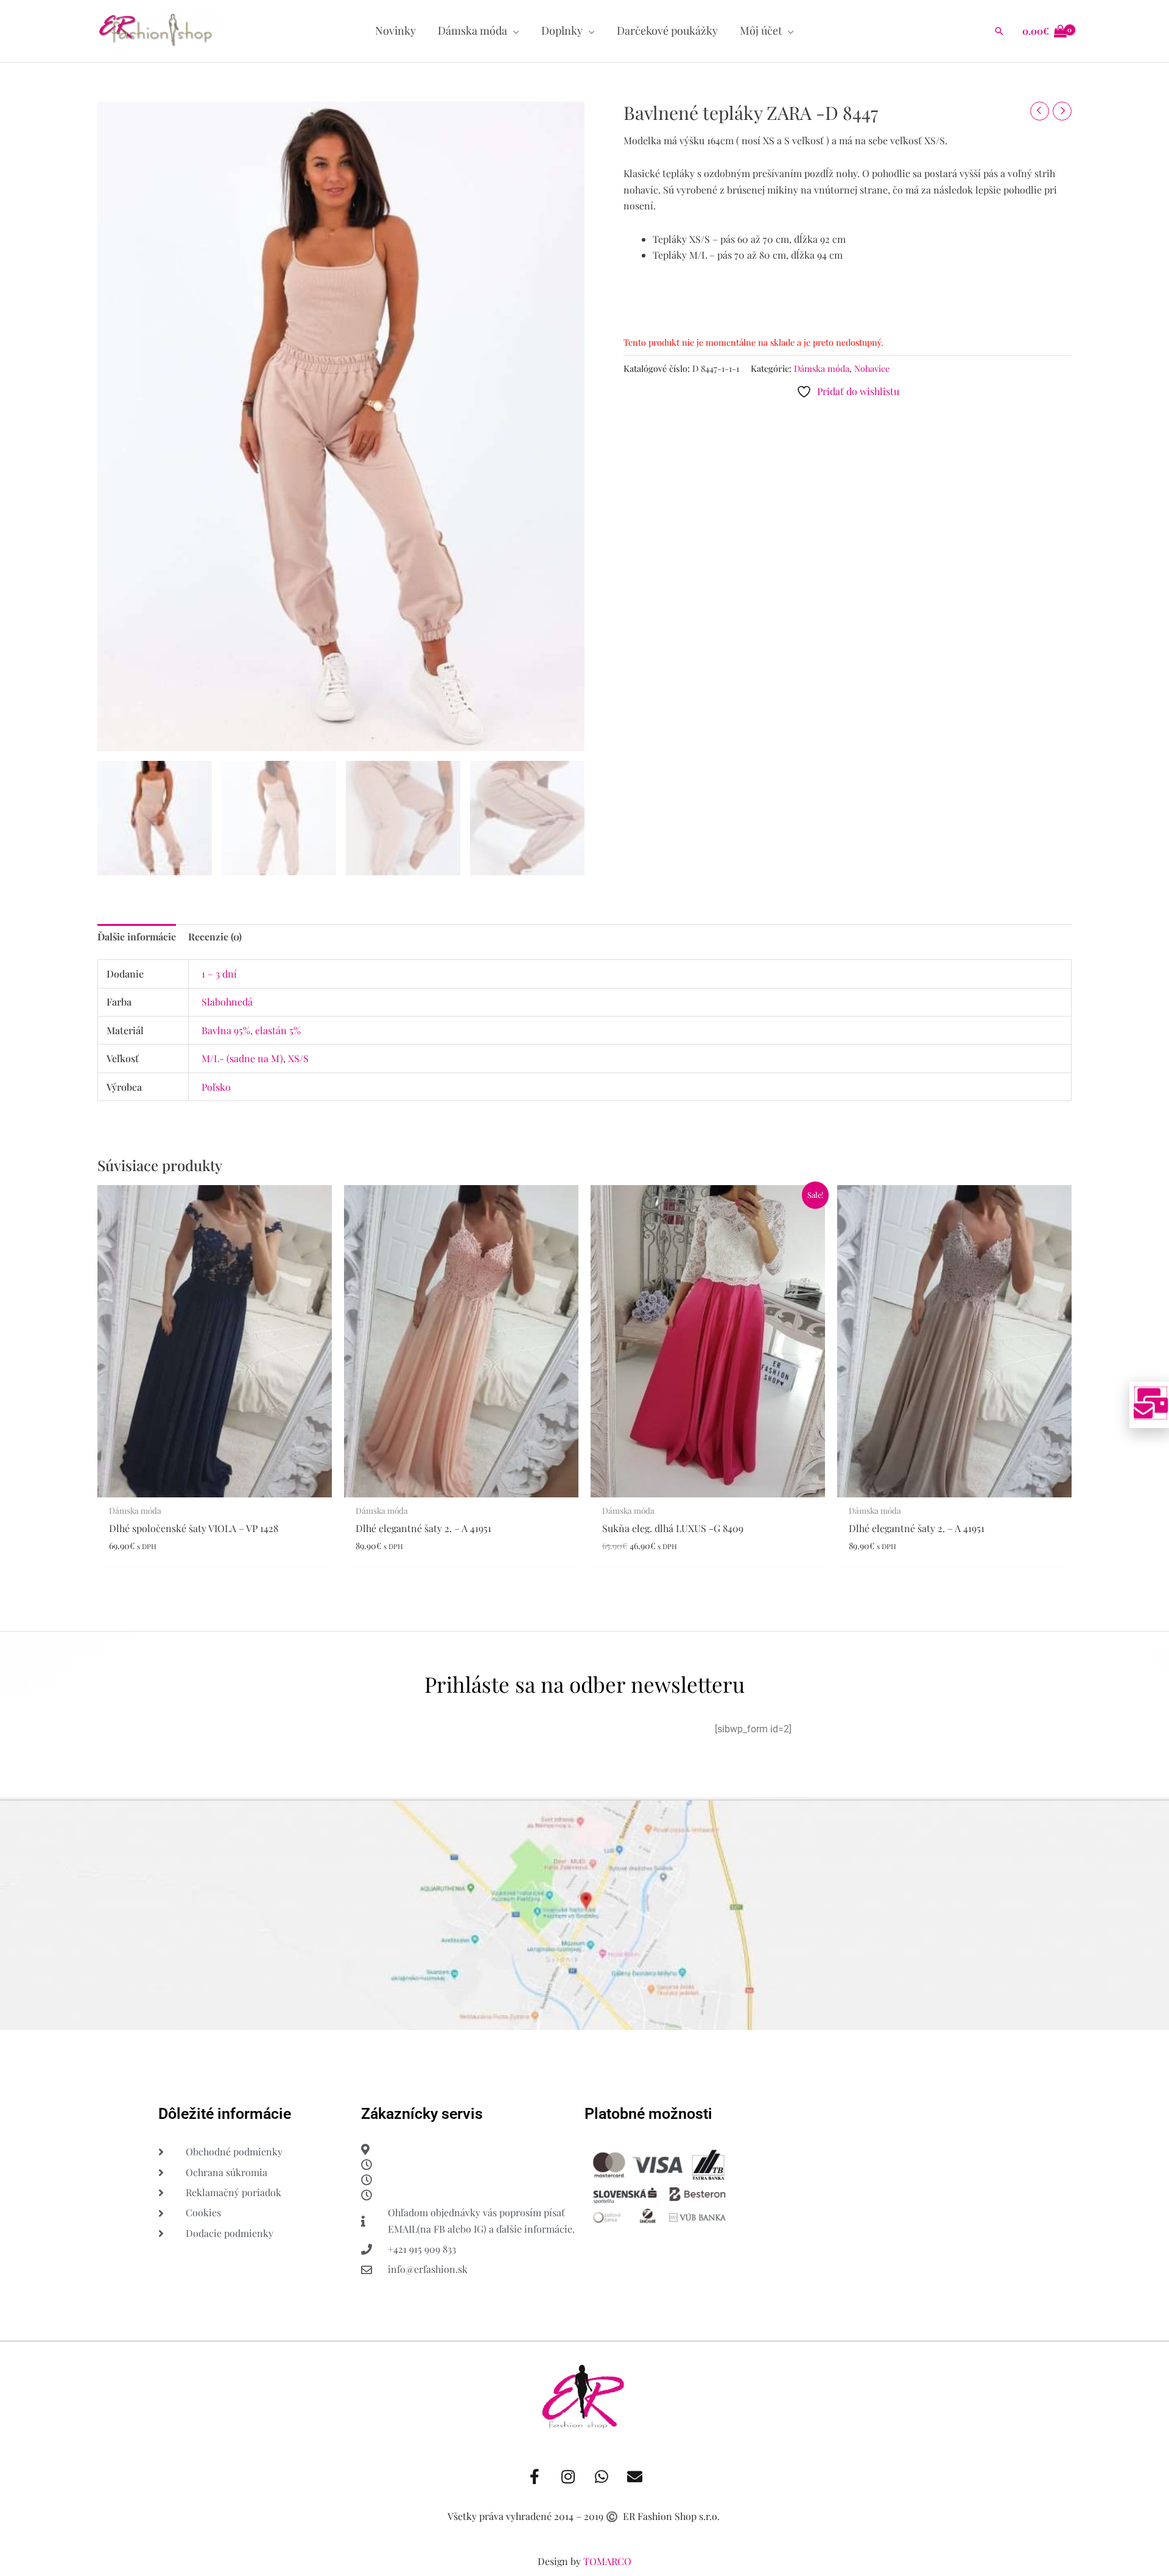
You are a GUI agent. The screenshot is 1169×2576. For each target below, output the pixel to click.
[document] (584, 1288)
